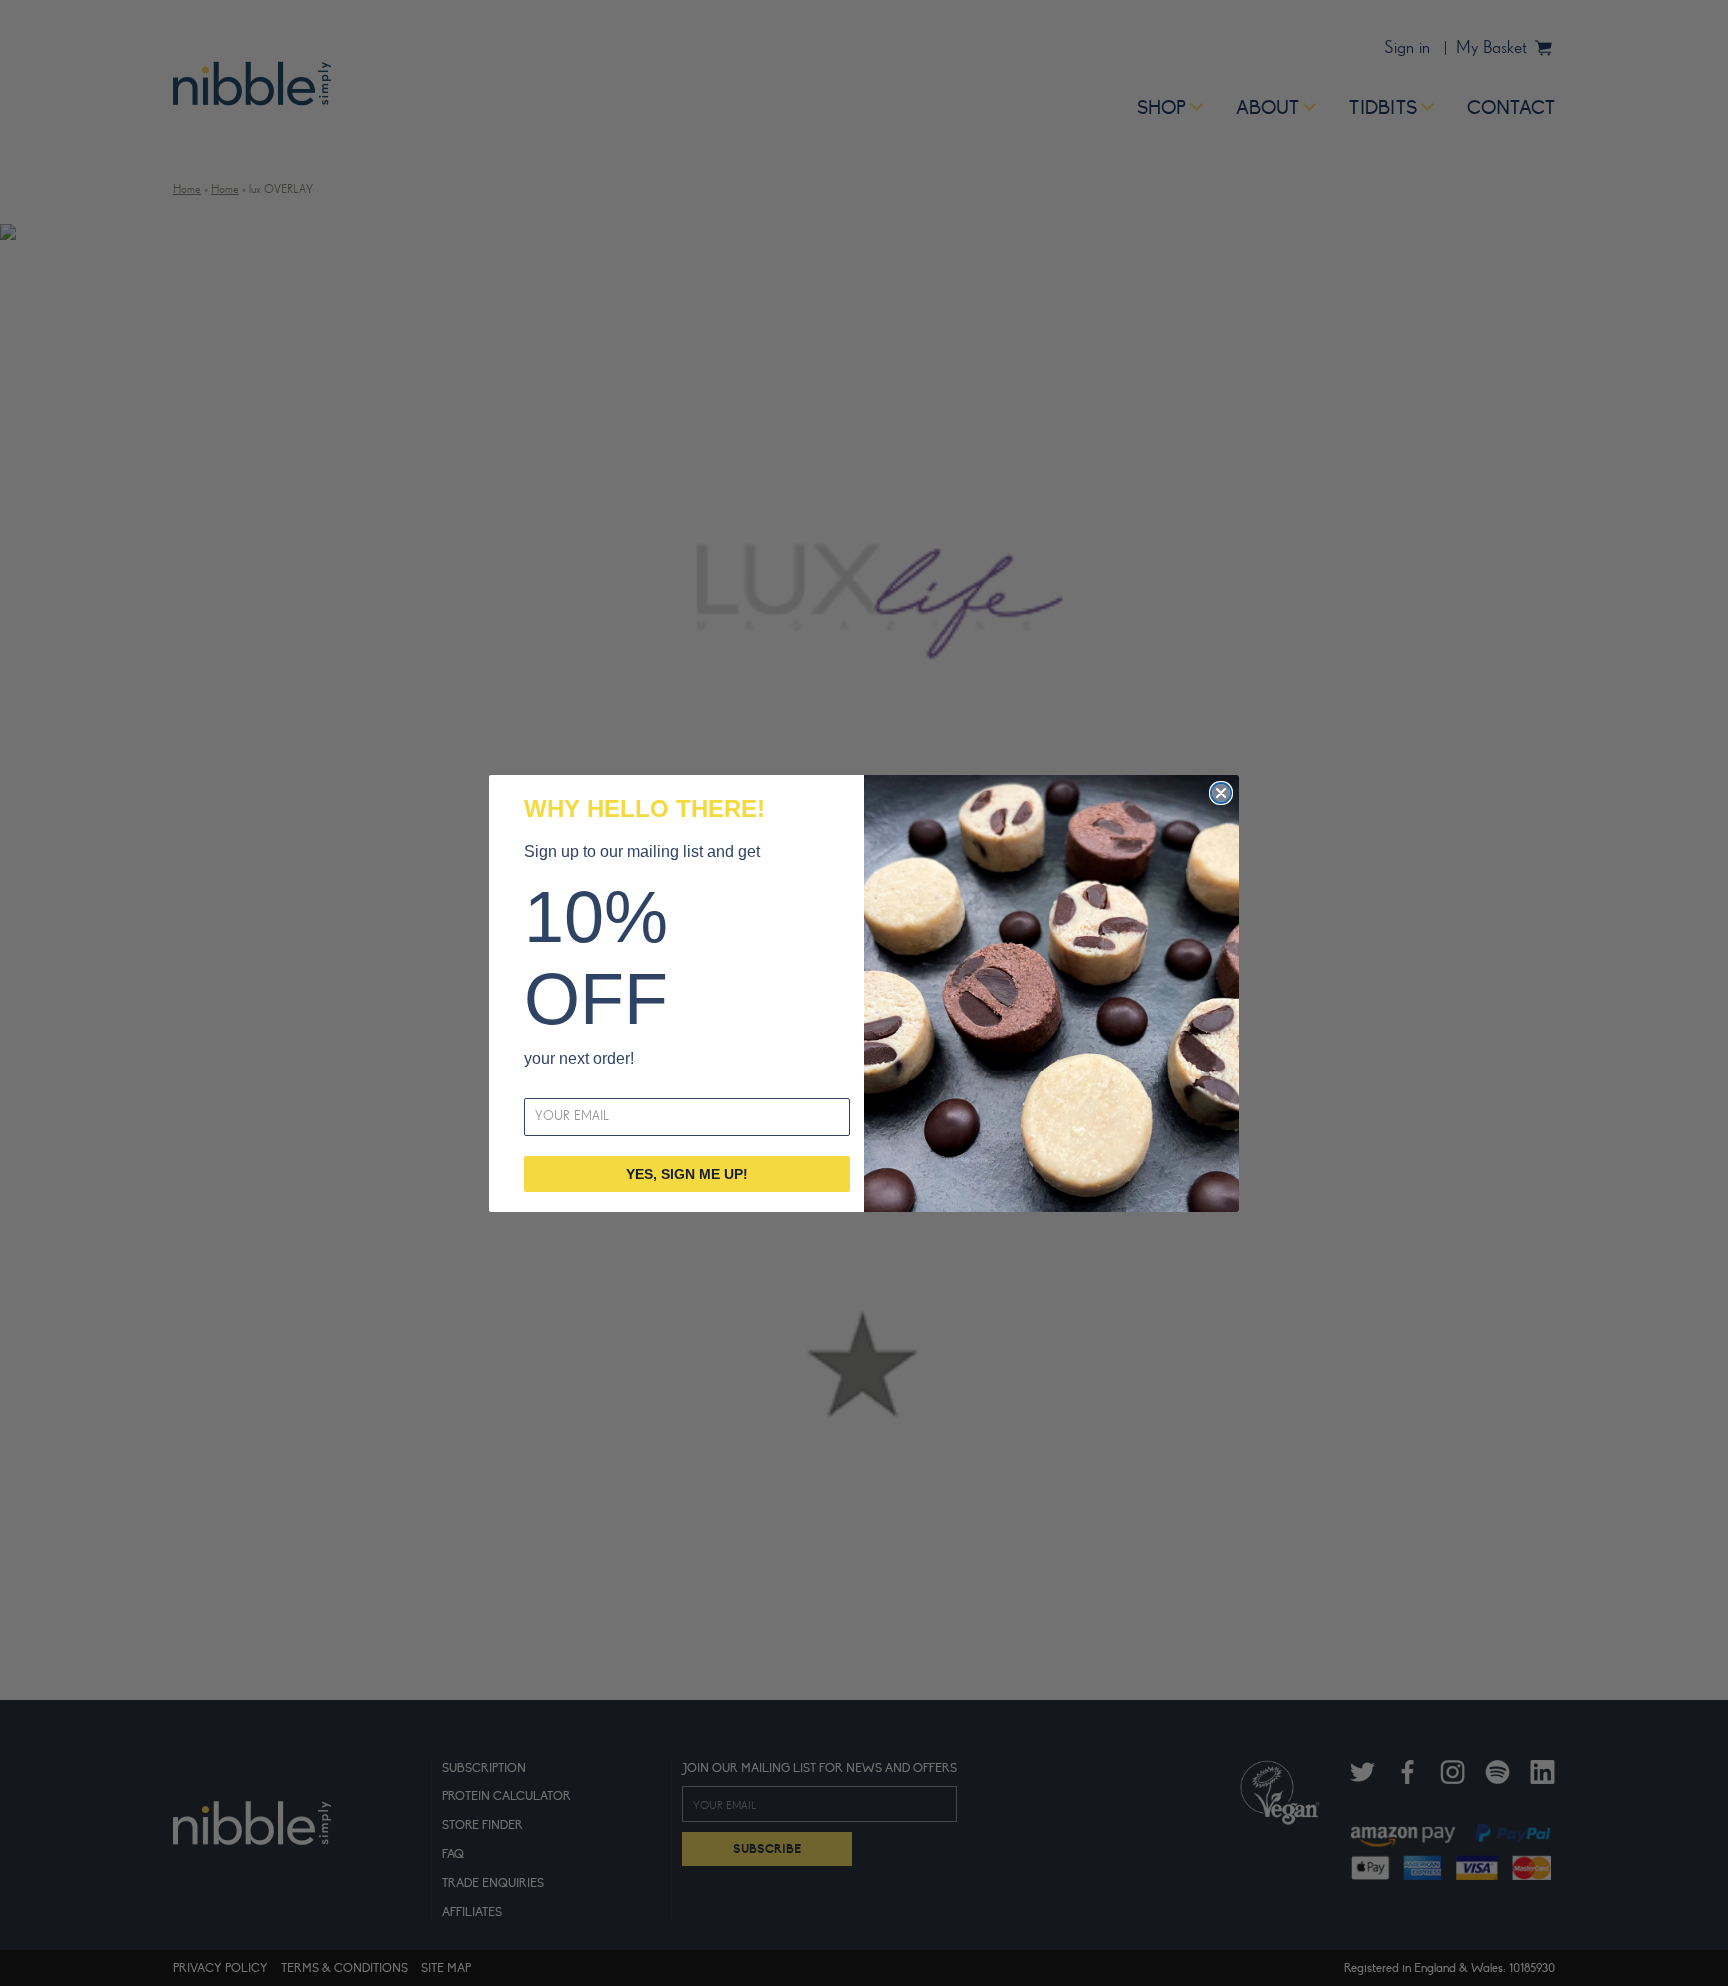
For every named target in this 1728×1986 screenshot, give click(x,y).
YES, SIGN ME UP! (687, 1174)
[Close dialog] (1221, 793)
